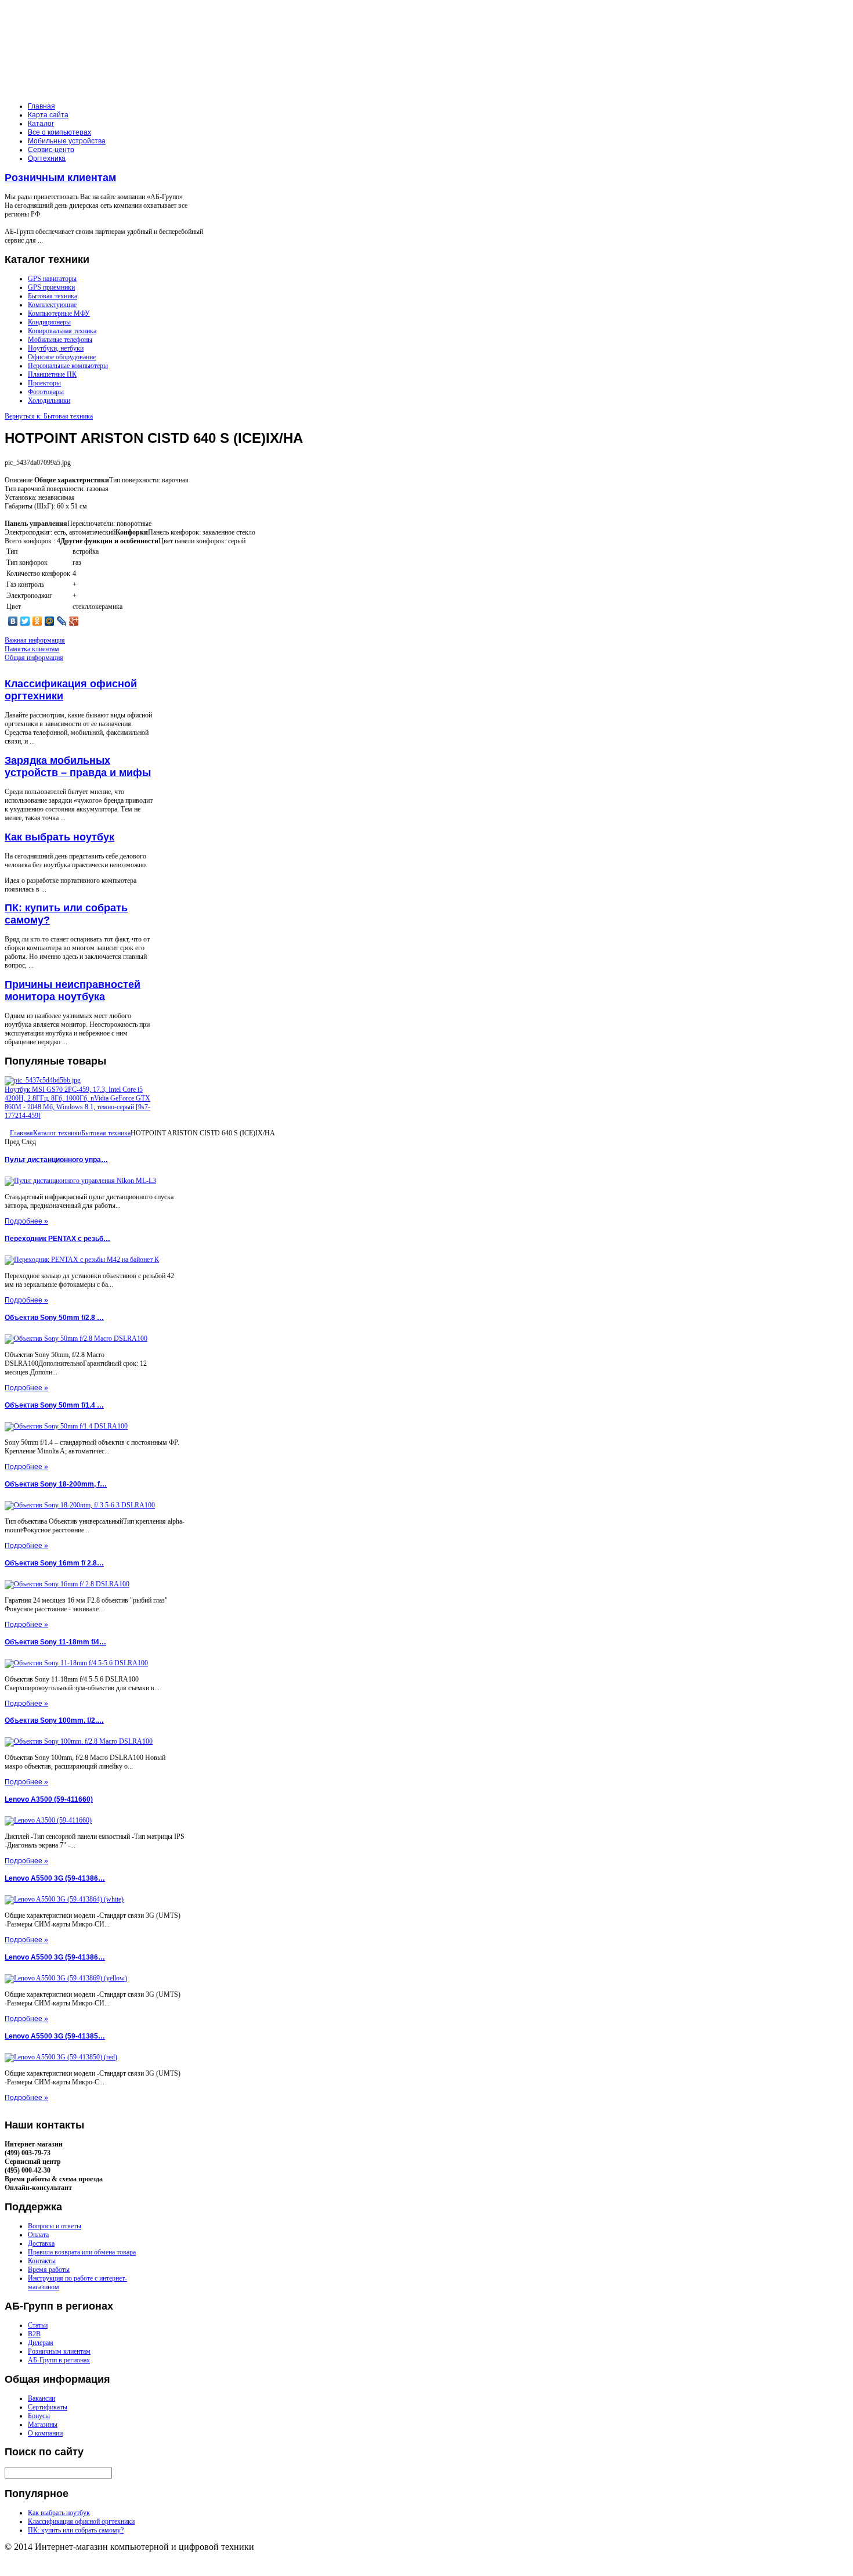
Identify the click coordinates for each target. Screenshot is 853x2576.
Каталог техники (57, 1133)
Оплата (38, 2235)
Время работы (49, 2270)
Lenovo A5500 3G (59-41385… (55, 2036)
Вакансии (41, 2398)
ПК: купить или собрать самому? (76, 2530)
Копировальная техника (62, 331)
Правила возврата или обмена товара (82, 2252)
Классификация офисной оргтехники (81, 2521)
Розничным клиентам (60, 178)
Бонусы (39, 2416)
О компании (45, 2433)
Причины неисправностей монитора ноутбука (73, 991)
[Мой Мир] (50, 621)
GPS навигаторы (52, 279)
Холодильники (49, 401)
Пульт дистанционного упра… (56, 1160)
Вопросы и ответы (55, 2226)
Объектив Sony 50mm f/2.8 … (54, 1318)
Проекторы (44, 383)
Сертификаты (48, 2407)
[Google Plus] (74, 621)
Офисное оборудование (62, 357)
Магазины (43, 2425)
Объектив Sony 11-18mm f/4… (55, 1642)
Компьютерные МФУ (59, 313)
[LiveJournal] (62, 621)
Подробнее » (26, 1221)
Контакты (42, 2261)
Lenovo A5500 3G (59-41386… (55, 1878)
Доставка (41, 2243)
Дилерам (41, 2343)
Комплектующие (52, 305)
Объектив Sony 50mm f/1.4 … (54, 1405)
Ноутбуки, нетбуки (56, 348)
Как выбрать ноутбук (59, 837)
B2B (34, 2334)
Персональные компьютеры (68, 366)
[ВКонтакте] (13, 621)
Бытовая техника (53, 296)
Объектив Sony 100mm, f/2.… (54, 1720)
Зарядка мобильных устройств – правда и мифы (78, 766)
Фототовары (46, 392)
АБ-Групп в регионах (59, 2360)
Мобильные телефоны (60, 340)
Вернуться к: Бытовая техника (49, 416)
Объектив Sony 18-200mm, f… (56, 1484)
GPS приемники (51, 287)
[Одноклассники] (37, 621)
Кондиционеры (49, 322)
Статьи (38, 2325)
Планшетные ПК (52, 374)
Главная (21, 1133)
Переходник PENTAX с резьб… (57, 1239)
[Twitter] (25, 621)
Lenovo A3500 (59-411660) (49, 1799)
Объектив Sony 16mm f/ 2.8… (54, 1563)
